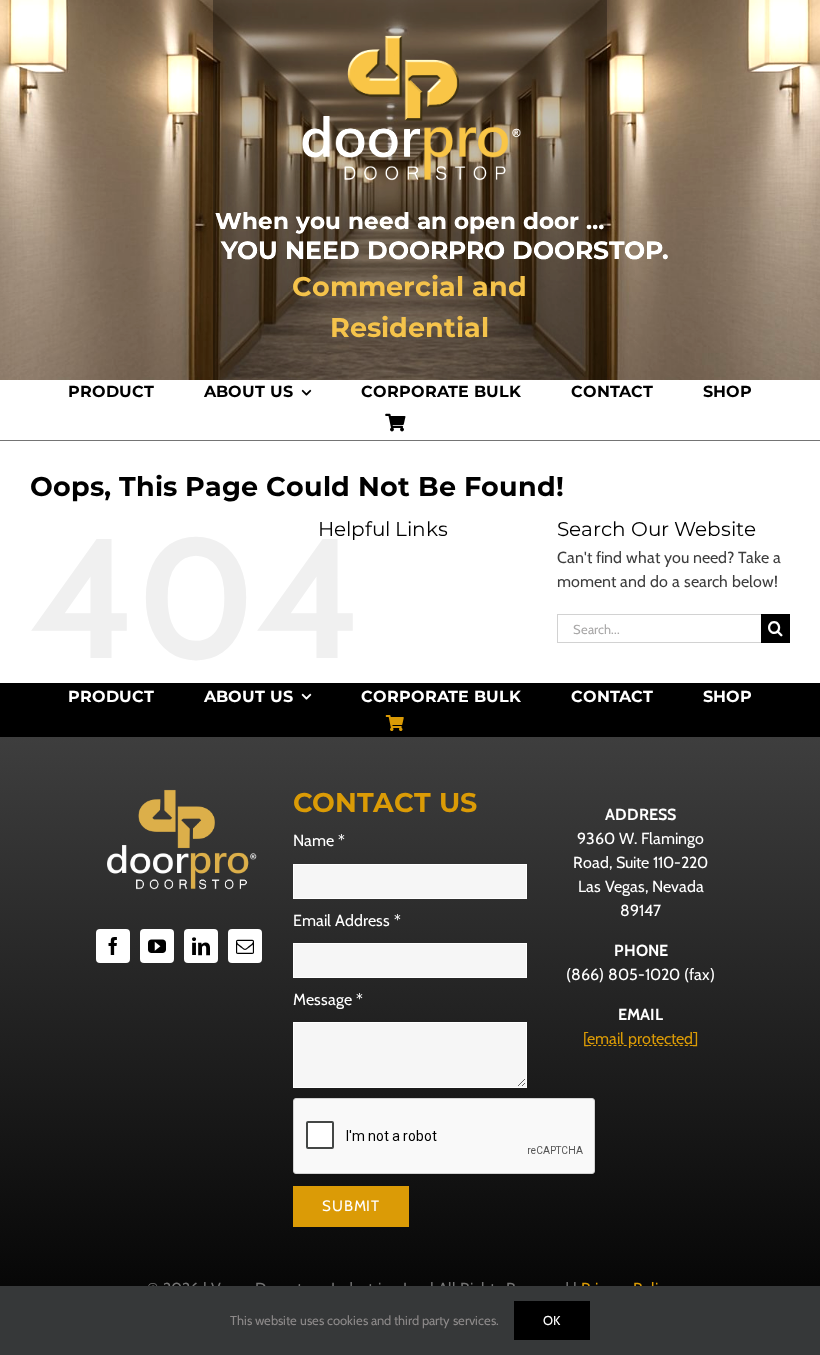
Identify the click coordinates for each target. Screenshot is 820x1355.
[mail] (245, 946)
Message (328, 999)
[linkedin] (201, 946)
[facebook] (113, 946)
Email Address (347, 920)
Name (319, 840)
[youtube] (157, 946)
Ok (552, 1320)
